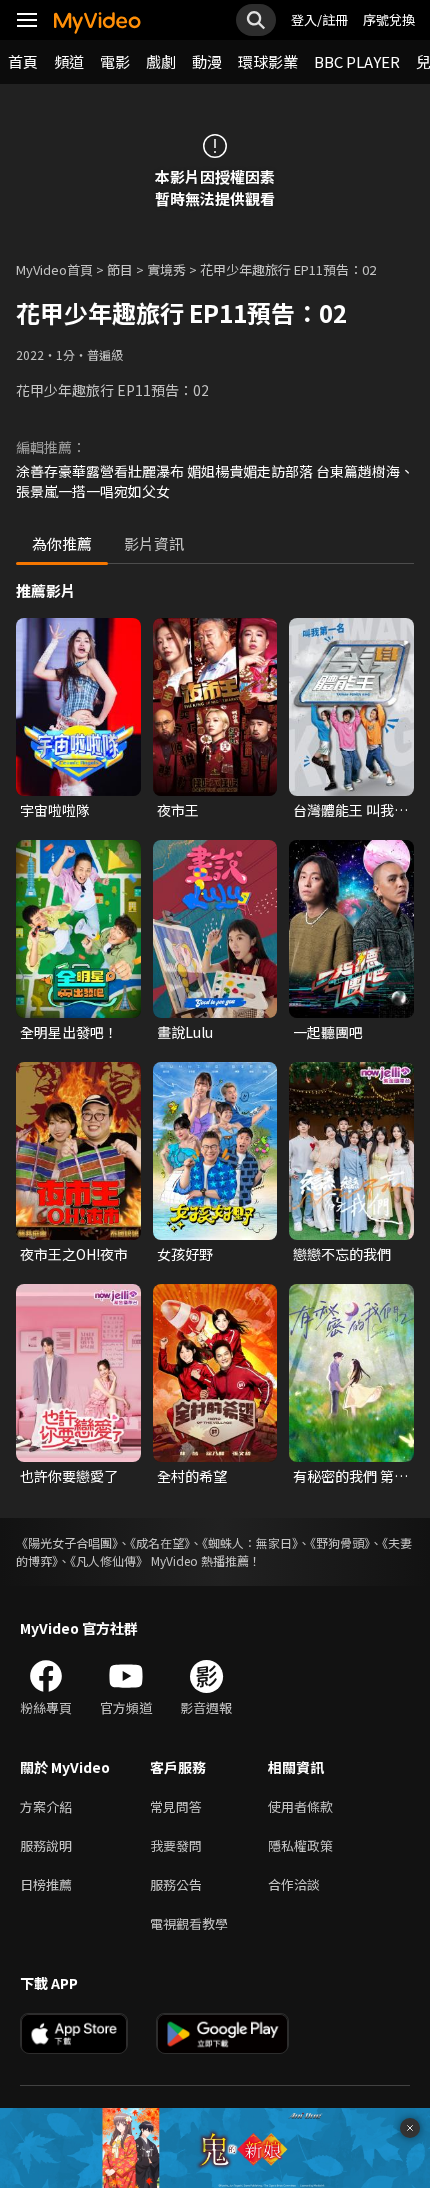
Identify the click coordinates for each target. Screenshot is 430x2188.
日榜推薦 (46, 1884)
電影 (115, 61)
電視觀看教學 (189, 1923)
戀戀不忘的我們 (342, 1254)
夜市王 (178, 810)
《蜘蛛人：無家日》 (250, 1542)
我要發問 (176, 1845)
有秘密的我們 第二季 (350, 1476)
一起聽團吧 (328, 1032)
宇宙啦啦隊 (55, 810)
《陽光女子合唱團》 (67, 1542)
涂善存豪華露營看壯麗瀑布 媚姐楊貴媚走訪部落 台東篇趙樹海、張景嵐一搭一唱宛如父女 (215, 481)
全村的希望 (192, 1476)
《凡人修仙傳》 (109, 1560)
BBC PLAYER (357, 61)
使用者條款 (300, 1806)
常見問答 (176, 1806)
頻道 (69, 61)
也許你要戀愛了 (69, 1476)
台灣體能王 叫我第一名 (350, 810)
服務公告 (176, 1884)
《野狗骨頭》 (340, 1542)
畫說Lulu (185, 1032)
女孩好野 (185, 1254)
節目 (120, 269)
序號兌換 (389, 19)
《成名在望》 (160, 1542)
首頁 (23, 61)
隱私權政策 (300, 1845)
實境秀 (166, 269)
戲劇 (161, 61)
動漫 (207, 61)
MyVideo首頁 (54, 269)
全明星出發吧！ (69, 1032)
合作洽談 (294, 1884)
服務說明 (46, 1845)
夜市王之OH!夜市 (74, 1254)
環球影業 (268, 61)
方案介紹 (46, 1806)
